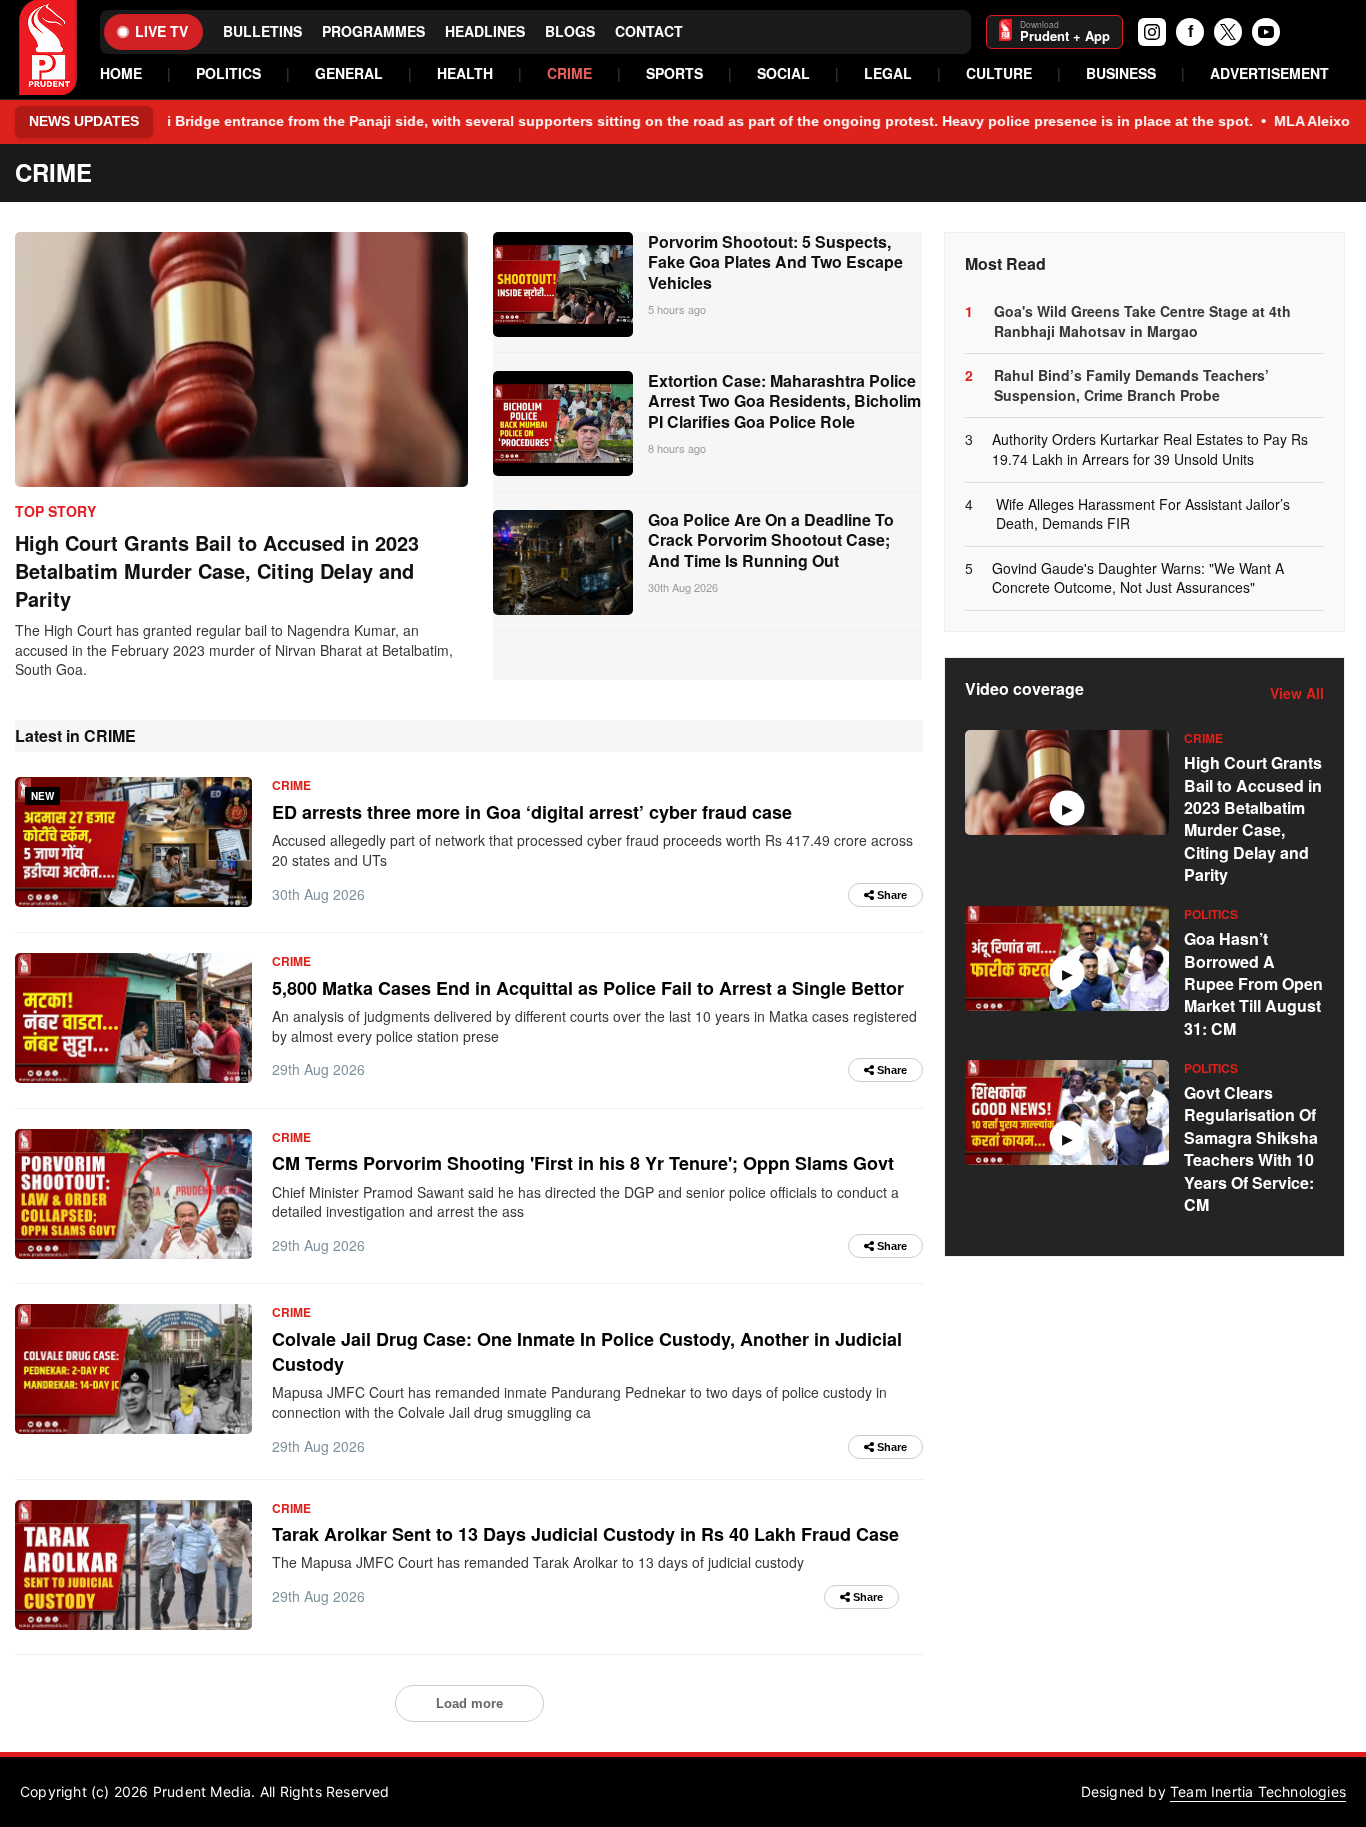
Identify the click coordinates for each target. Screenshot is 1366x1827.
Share (890, 895)
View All (1297, 693)
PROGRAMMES (373, 31)
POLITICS (228, 73)
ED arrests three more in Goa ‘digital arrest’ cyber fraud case (532, 812)
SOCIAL (783, 73)
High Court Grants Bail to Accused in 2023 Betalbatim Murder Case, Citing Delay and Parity (217, 570)
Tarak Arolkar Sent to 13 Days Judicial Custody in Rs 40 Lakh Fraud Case (585, 1534)
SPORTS (674, 73)
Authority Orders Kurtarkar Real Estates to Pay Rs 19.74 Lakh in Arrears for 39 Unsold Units (1150, 449)
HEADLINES (485, 31)
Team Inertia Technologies (1258, 1791)
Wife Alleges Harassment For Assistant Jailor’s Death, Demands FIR (1143, 514)
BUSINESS (1121, 73)
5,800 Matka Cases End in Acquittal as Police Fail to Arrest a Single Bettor (588, 988)
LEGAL (888, 73)
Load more (469, 1703)
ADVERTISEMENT (1269, 73)
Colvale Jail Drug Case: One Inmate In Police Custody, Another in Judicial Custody (587, 1351)
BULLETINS (262, 31)
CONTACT (649, 31)
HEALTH (465, 73)
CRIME (569, 73)
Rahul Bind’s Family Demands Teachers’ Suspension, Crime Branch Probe (1131, 385)
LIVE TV (161, 31)
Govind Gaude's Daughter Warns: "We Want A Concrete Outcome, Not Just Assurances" (1138, 578)
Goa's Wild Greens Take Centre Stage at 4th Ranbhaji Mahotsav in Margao (1142, 321)
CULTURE (999, 73)
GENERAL (349, 73)
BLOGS (570, 31)
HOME (121, 73)
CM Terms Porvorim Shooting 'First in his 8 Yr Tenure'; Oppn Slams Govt (583, 1163)
